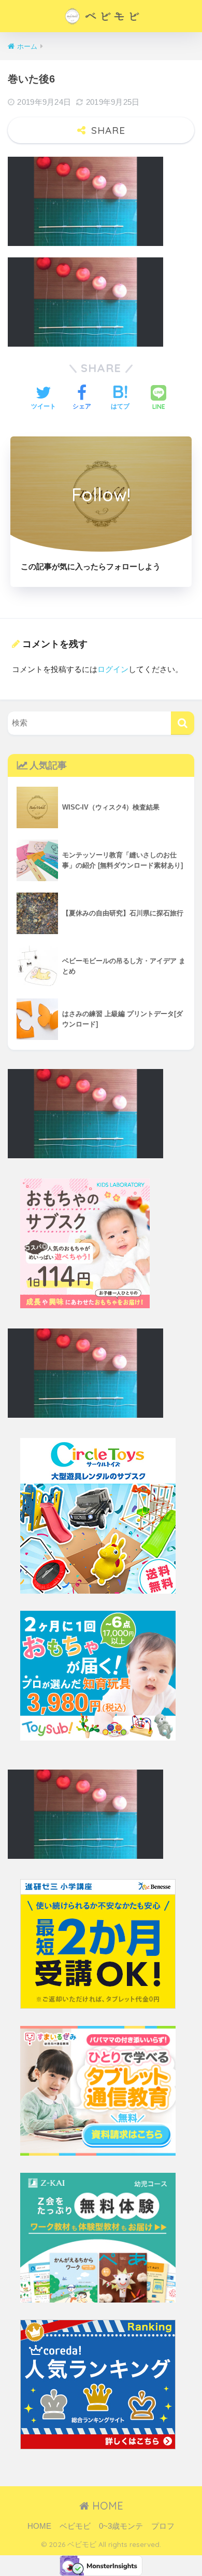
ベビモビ (75, 2526)
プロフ (163, 2526)
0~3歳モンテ (121, 2526)
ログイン (113, 669)
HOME (106, 2506)
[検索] (183, 723)
